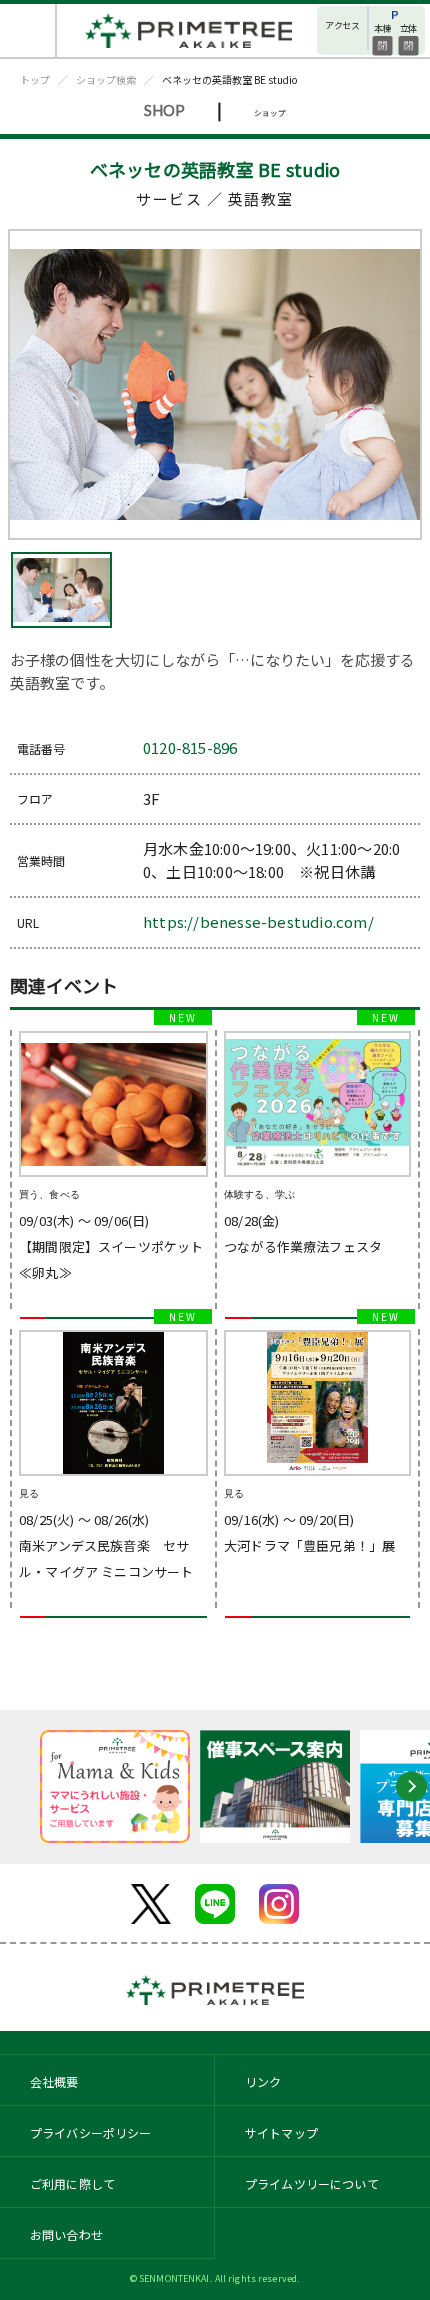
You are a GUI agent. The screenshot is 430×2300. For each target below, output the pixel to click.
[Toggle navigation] (28, 30)
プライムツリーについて (312, 2183)
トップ (35, 79)
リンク (263, 2081)
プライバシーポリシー (91, 2132)
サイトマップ (281, 2132)
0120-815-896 (190, 747)
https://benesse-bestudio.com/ (258, 921)
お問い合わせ (66, 2234)
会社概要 (54, 2081)
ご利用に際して (72, 2183)
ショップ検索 (106, 79)
